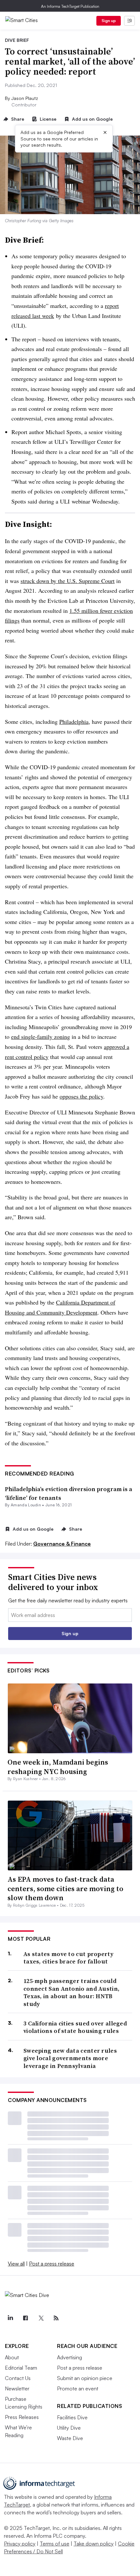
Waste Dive (70, 2438)
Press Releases (22, 2417)
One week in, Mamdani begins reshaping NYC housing (58, 1767)
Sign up (109, 21)
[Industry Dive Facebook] (25, 2318)
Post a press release (52, 2264)
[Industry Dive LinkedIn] (10, 2318)
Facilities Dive (72, 2417)
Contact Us (18, 2378)
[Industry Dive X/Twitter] (41, 2318)
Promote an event (78, 2388)
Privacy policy (20, 2544)
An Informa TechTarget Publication (70, 6)
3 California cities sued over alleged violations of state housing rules (75, 2027)
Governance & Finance (62, 1544)
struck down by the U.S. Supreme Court (68, 581)
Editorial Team (21, 2368)
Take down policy (94, 2544)
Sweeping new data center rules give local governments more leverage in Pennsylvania (70, 2058)
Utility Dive (69, 2428)
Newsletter (17, 2388)
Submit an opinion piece (85, 2378)
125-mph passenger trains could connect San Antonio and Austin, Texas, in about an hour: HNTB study (71, 1992)
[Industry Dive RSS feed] (56, 2318)
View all (16, 2264)
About (12, 2357)
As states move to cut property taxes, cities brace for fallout (68, 1958)
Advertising (70, 2357)
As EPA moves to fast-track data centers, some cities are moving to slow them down (65, 1888)
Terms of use (55, 2544)
